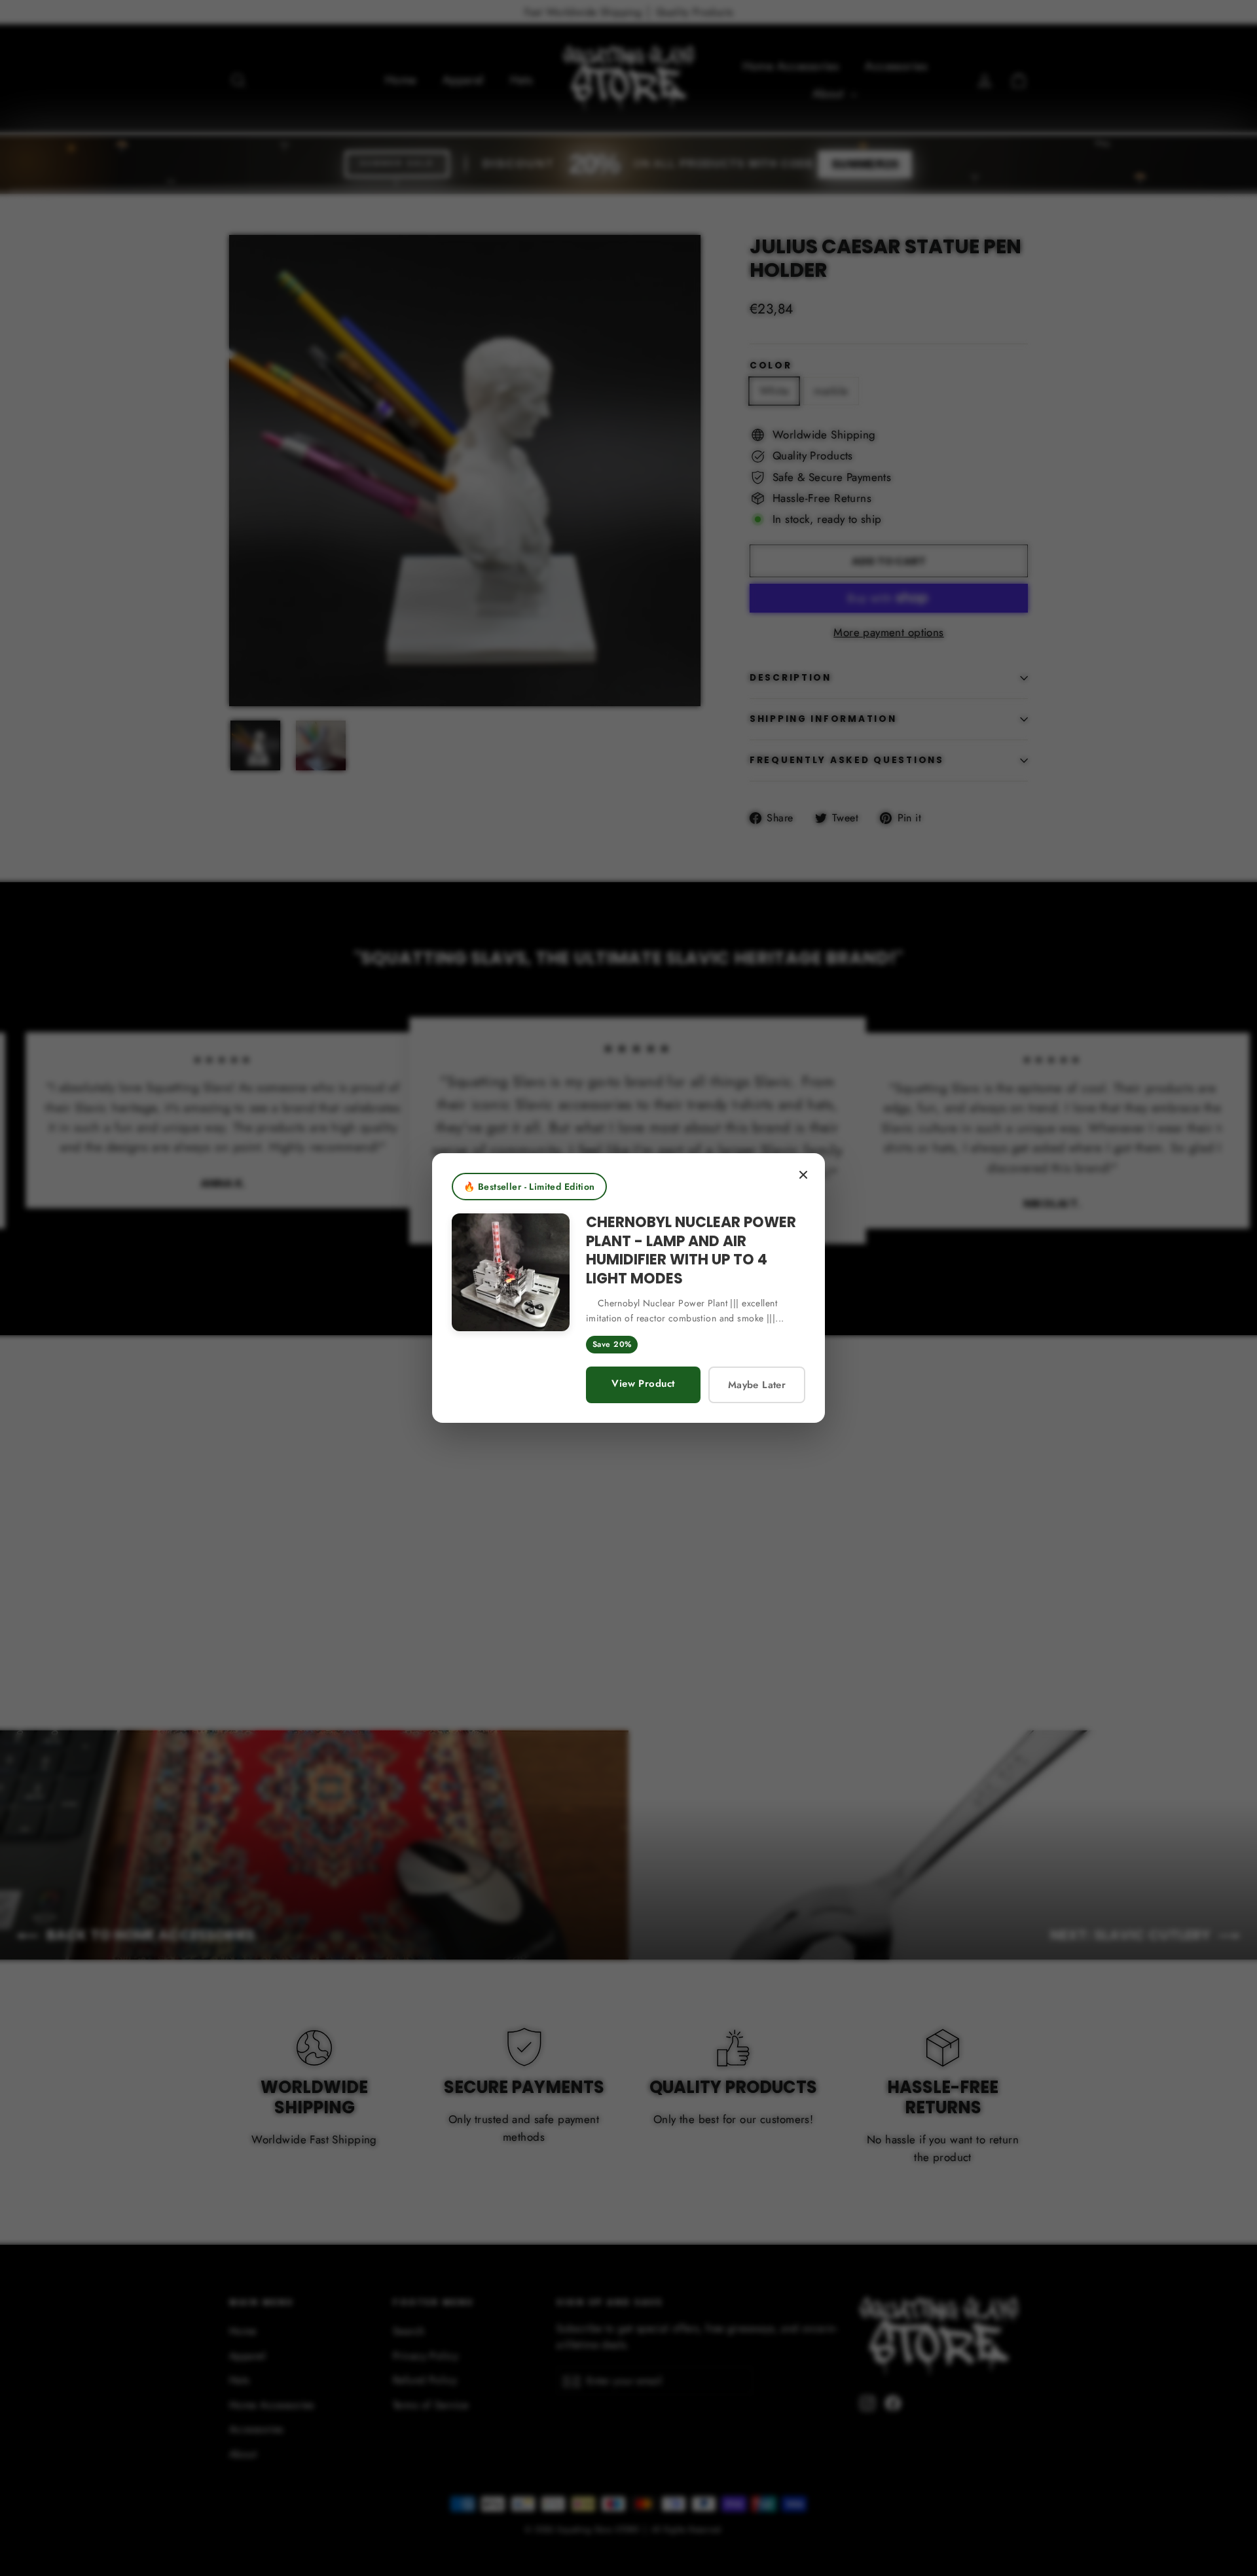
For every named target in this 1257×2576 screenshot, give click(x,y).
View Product (643, 1384)
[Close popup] (803, 1175)
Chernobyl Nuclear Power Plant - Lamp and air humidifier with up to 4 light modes (691, 1250)
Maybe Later (757, 1385)
